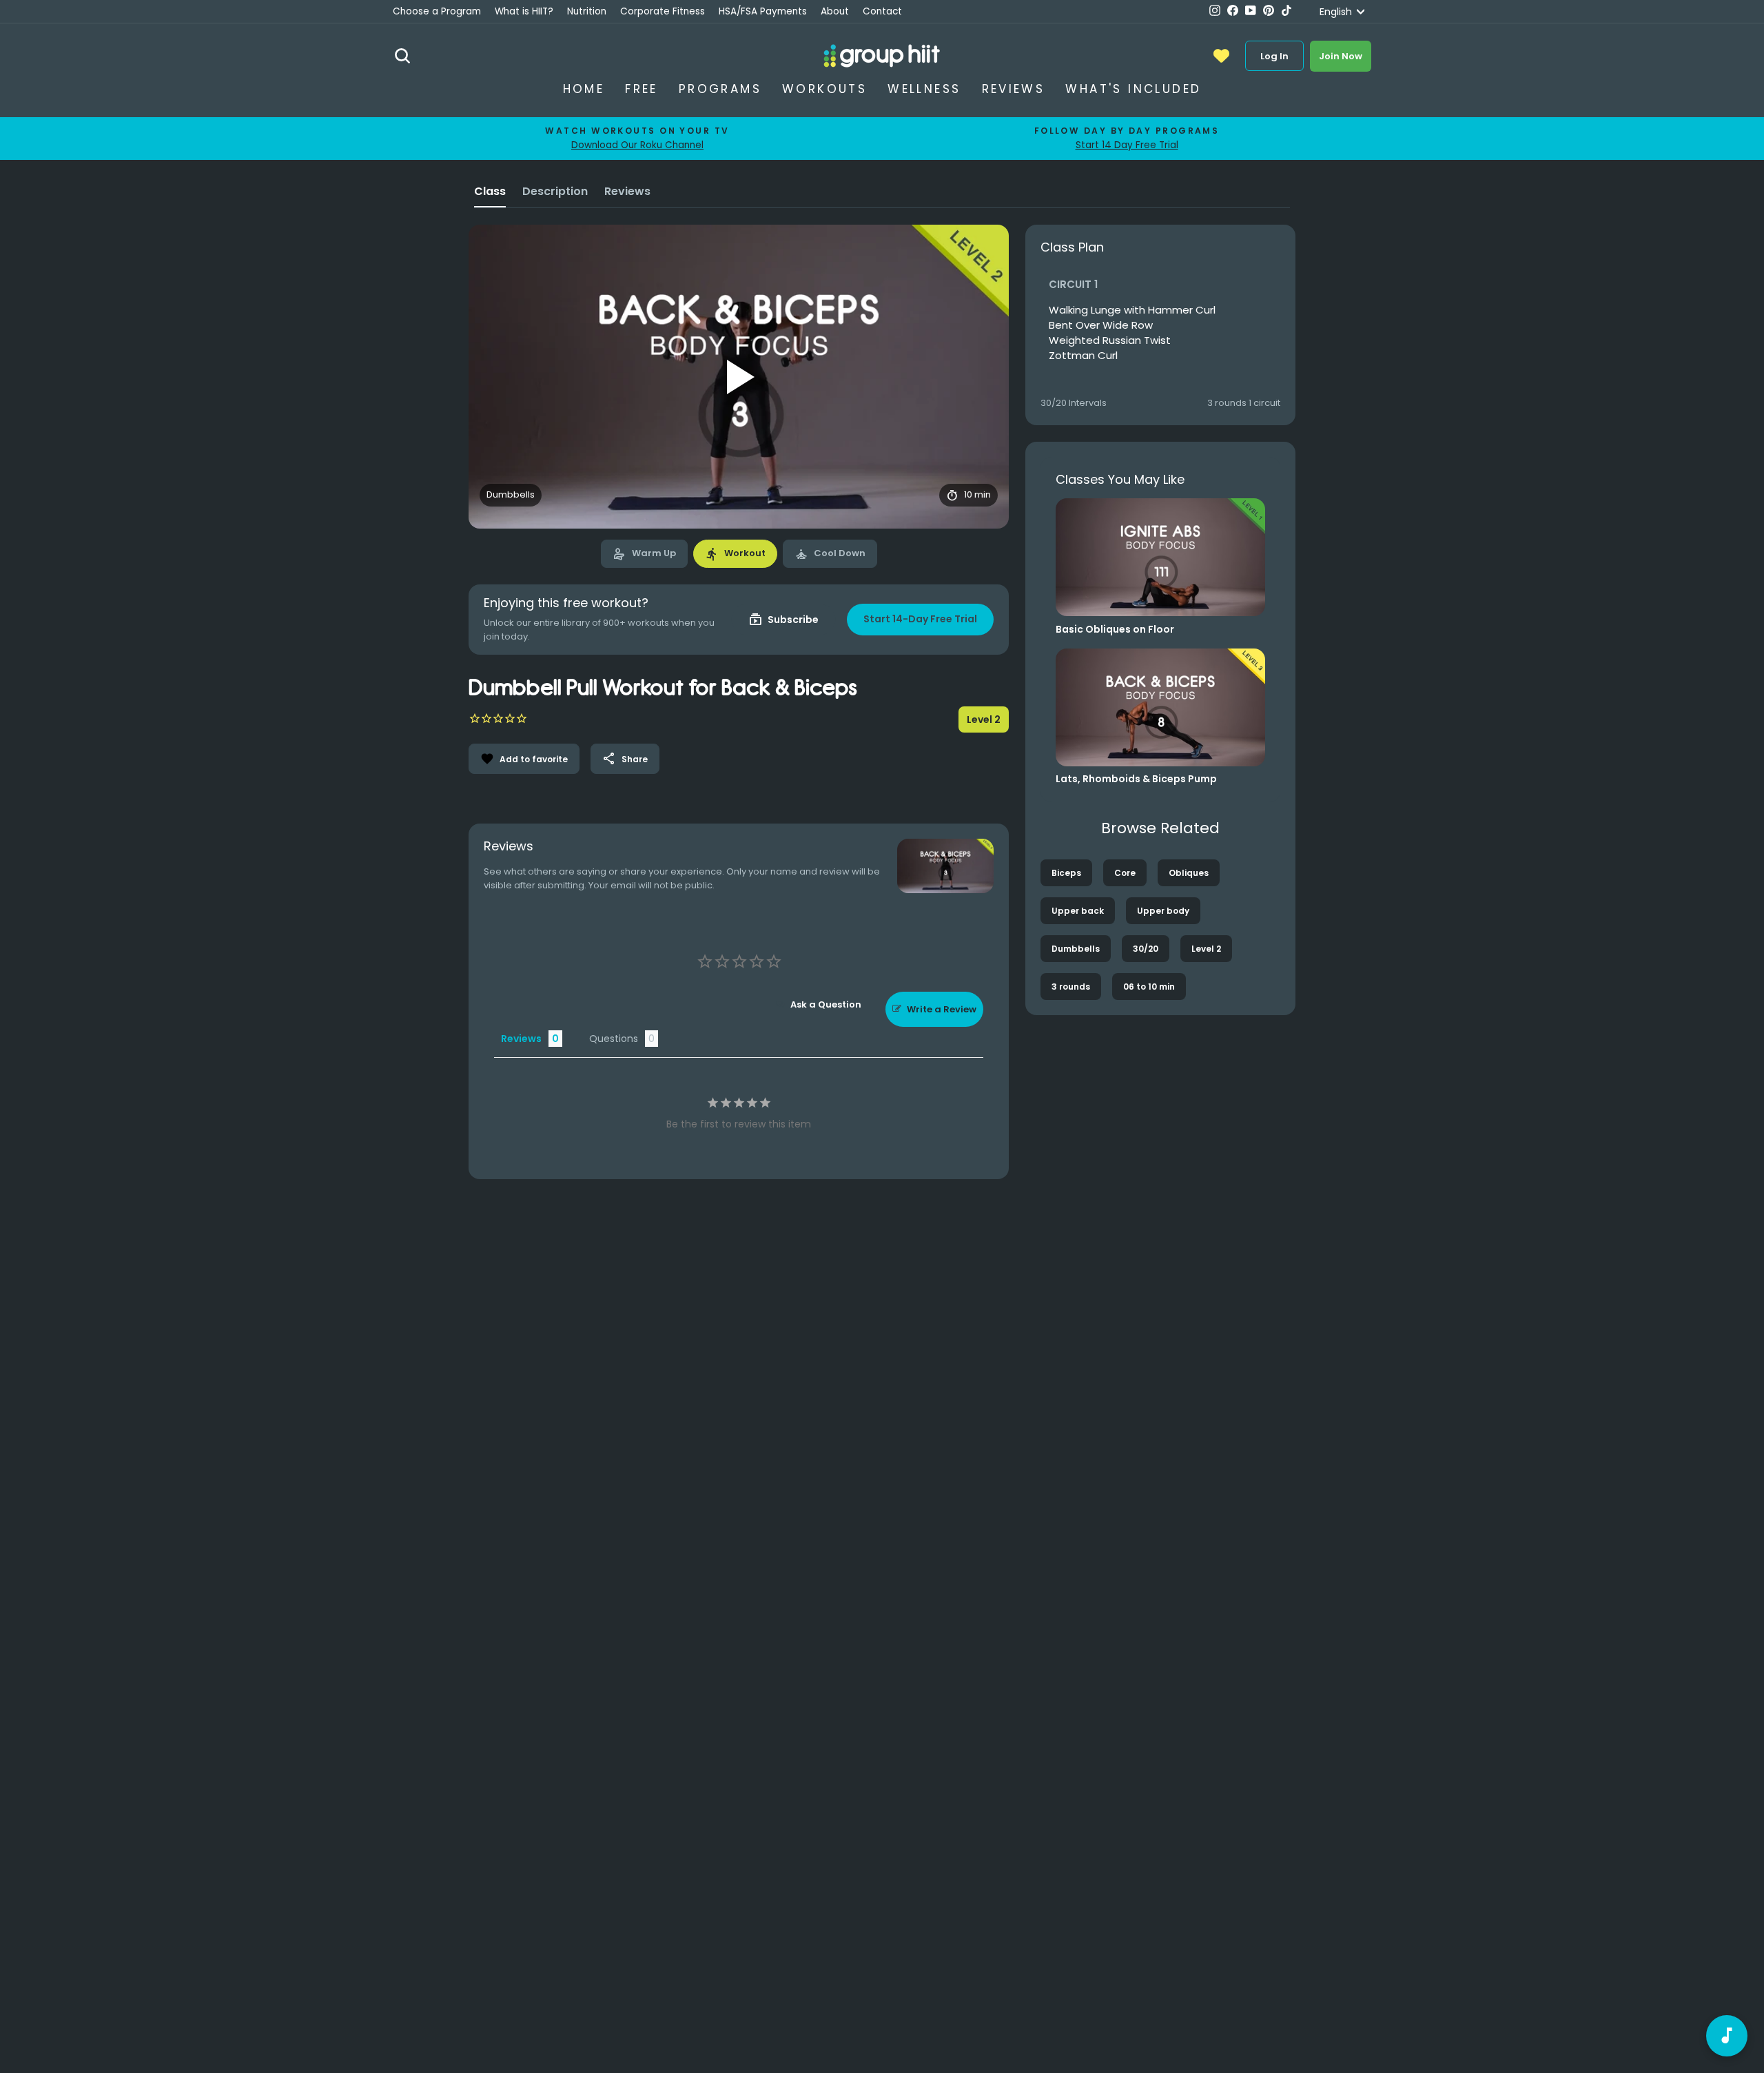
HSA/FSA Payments (763, 11)
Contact (882, 11)
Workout (735, 554)
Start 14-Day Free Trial (920, 619)
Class (490, 191)
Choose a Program (437, 11)
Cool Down (830, 554)
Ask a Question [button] (826, 1004)
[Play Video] (739, 377)
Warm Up (644, 554)
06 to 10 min (1149, 987)
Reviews (1014, 89)
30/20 (1146, 949)
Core (1125, 873)
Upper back (1078, 911)
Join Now (1341, 56)
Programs (720, 89)
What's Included (1133, 89)
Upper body (1163, 911)
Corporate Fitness (663, 11)
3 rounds (1071, 987)
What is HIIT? (524, 11)
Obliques (1189, 873)
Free (642, 89)
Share (625, 759)
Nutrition (587, 11)
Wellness (924, 89)
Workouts (824, 89)
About (835, 11)
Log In (1274, 56)
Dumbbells (1076, 949)
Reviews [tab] (521, 1039)
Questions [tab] (614, 1039)
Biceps (1066, 873)
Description (555, 191)
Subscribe (783, 620)
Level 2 (1206, 949)
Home (584, 89)
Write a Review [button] (942, 1009)
